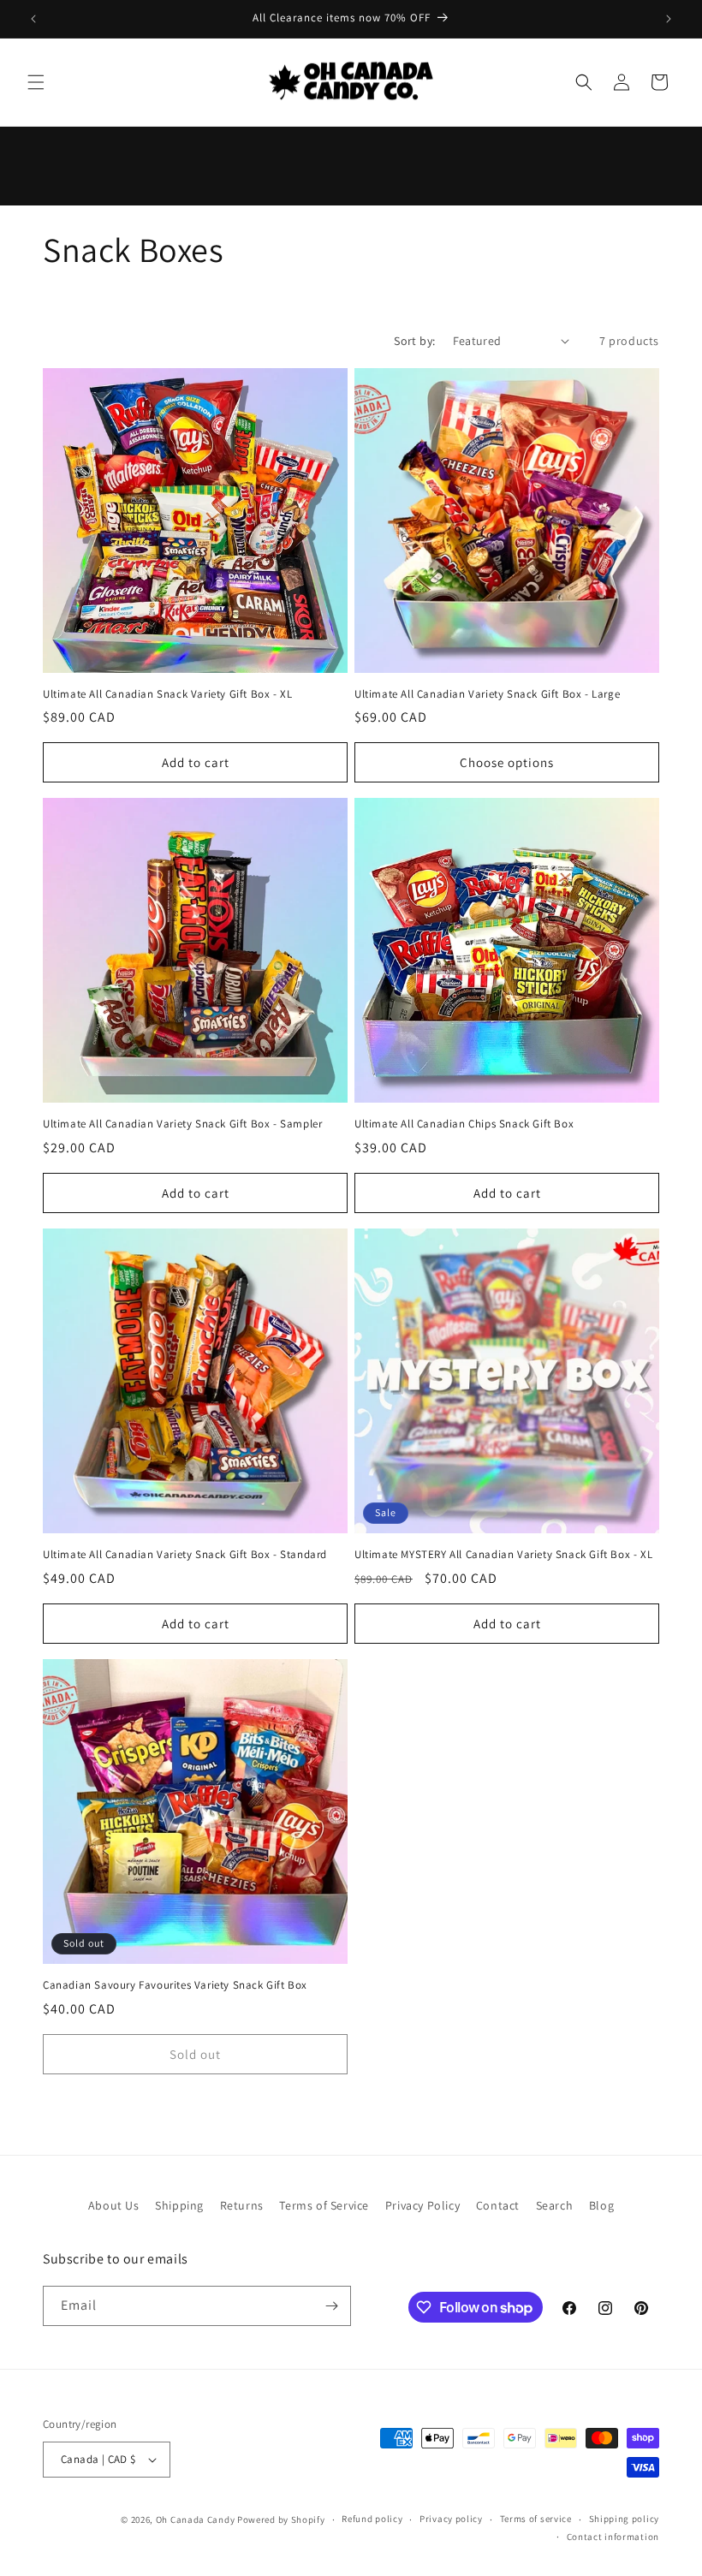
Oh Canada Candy (196, 2519)
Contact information (613, 2537)
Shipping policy (625, 2519)
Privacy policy (451, 2519)
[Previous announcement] (33, 19)
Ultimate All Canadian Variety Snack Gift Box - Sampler (182, 1124)
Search (555, 2205)
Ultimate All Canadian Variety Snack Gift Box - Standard (185, 1555)
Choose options (507, 762)
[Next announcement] (669, 19)
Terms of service (536, 2519)
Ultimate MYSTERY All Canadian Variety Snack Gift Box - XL (503, 1555)
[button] (36, 82)
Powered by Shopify (281, 2519)
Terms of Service (324, 2205)
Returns (242, 2205)
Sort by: (414, 341)
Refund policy (372, 2519)
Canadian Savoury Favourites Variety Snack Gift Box (175, 1985)
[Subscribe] (331, 2306)
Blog (601, 2205)
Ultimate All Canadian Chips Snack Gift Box (464, 1124)
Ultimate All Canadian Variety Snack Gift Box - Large (487, 694)
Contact (498, 2205)
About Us (114, 2205)
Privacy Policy (422, 2205)
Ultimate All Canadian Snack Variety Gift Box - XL (167, 694)
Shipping (179, 2205)
